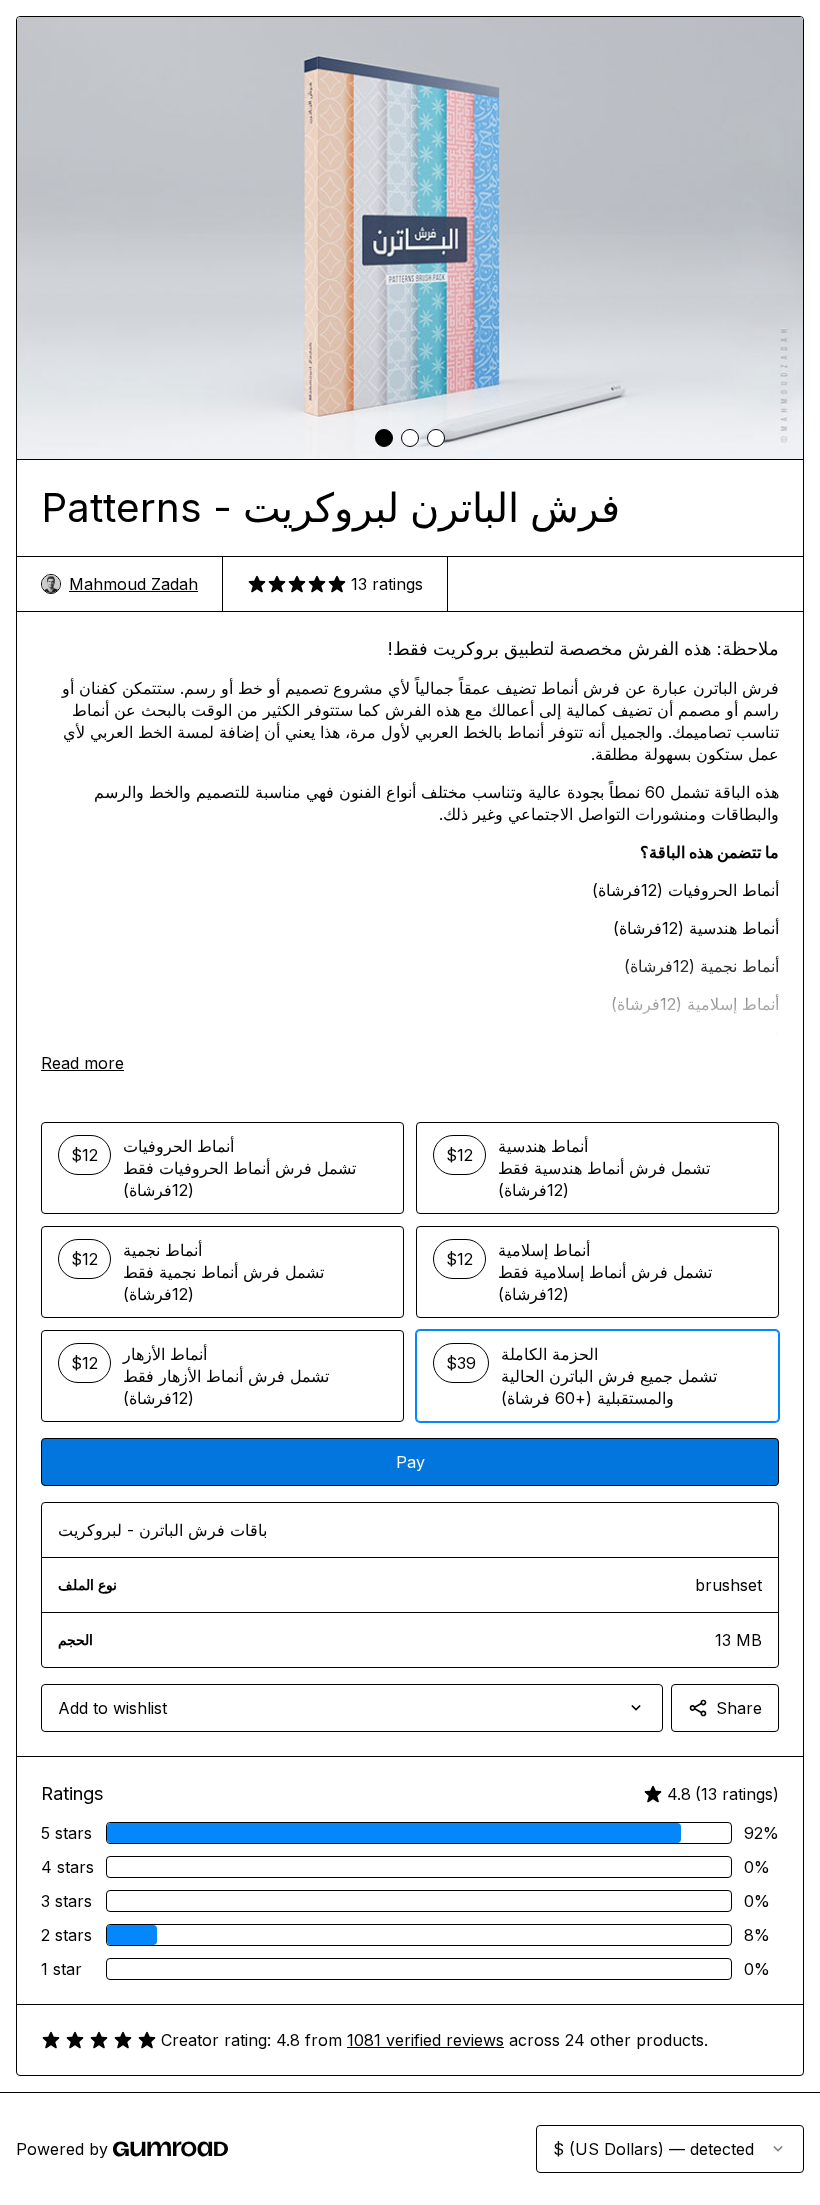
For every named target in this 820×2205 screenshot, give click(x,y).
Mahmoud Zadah (133, 584)
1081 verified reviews (425, 2040)
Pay (410, 1462)
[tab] (384, 438)
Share (739, 1708)
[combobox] (352, 1708)
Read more (82, 1063)
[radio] (222, 1168)
